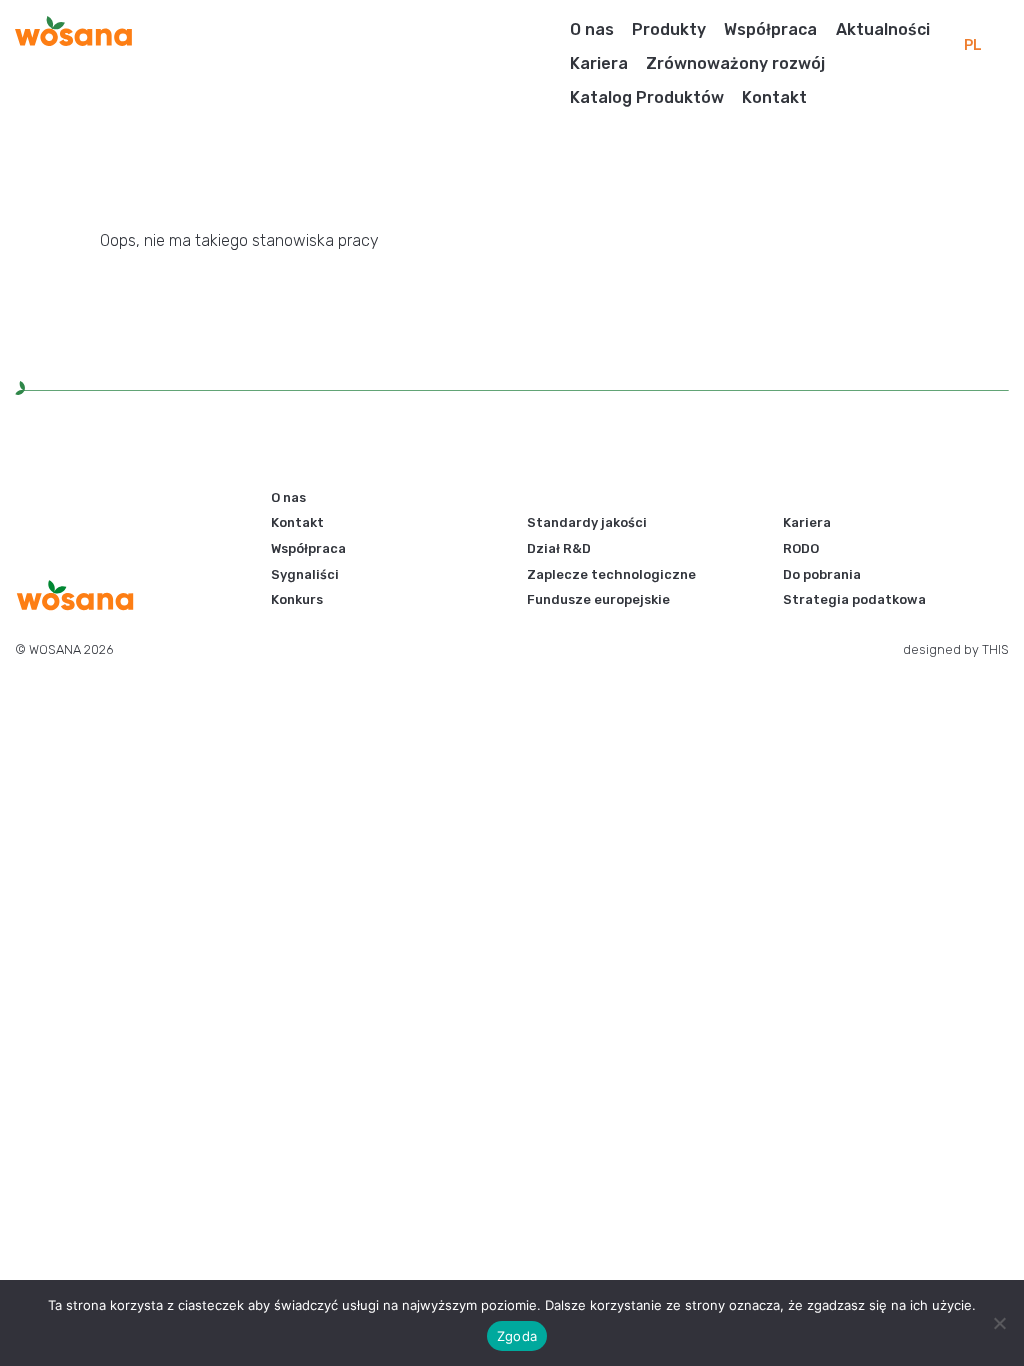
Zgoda (517, 1336)
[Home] (73, 29)
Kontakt (774, 97)
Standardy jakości (587, 522)
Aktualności (883, 29)
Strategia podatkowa (854, 599)
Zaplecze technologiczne (611, 574)
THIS (995, 649)
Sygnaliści (305, 574)
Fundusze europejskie (598, 599)
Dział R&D (559, 548)
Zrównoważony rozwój (735, 63)
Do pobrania (822, 574)
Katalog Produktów (647, 97)
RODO (801, 548)
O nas (592, 29)
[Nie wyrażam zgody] (999, 1323)
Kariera (599, 63)
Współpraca (770, 29)
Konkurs (297, 599)
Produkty (669, 29)
